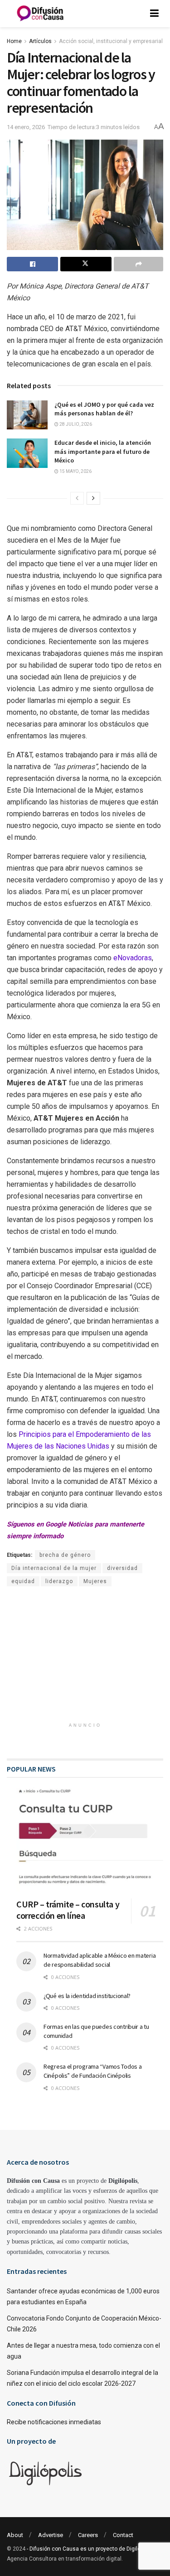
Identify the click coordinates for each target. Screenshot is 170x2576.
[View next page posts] (93, 498)
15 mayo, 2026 (75, 471)
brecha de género (65, 1555)
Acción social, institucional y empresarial (111, 41)
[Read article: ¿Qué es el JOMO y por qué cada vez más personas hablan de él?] (27, 415)
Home (14, 41)
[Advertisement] (85, 1659)
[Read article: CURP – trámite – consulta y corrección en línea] (90, 1839)
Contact (123, 2535)
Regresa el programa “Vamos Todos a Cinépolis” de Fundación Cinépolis (92, 2071)
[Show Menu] (154, 14)
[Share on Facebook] (32, 264)
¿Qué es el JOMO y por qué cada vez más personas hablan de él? (104, 409)
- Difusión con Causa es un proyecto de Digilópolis (90, 2549)
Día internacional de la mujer (54, 1568)
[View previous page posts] (77, 498)
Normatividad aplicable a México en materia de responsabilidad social (100, 1960)
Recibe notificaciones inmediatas (54, 2422)
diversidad (122, 1568)
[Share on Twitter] (86, 264)
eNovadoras (133, 958)
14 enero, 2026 (26, 127)
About (15, 2535)
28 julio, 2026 (75, 424)
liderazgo (59, 1581)
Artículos (40, 41)
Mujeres (95, 1581)
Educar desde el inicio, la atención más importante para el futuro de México (103, 451)
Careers (88, 2535)
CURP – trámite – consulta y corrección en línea (68, 1910)
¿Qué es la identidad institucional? (87, 1996)
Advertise (51, 2535)
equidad (23, 1581)
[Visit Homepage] (40, 14)
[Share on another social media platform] (138, 264)
